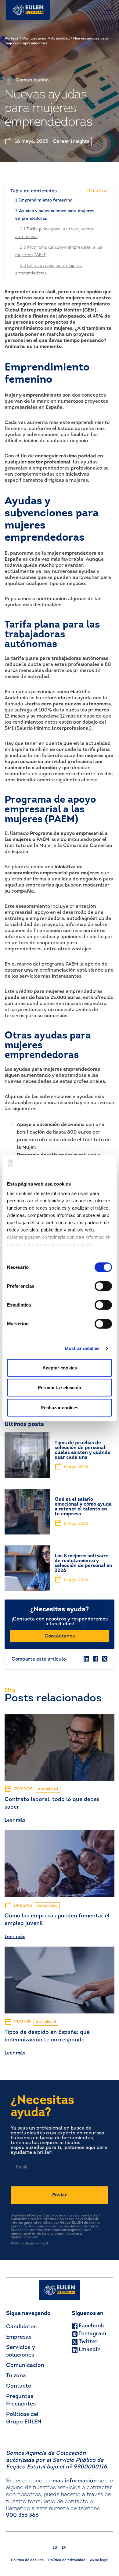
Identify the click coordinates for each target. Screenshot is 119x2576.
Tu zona (16, 2376)
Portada (12, 39)
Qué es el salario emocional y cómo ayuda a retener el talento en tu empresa (83, 1507)
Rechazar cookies (60, 1407)
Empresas (19, 2337)
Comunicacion (35, 39)
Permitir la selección (60, 1388)
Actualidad (60, 39)
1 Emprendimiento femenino (44, 200)
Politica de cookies (27, 2560)
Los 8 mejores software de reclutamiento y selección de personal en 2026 (83, 1563)
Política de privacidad (29, 2244)
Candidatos (21, 2327)
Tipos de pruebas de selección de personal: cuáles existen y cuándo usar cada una (83, 1450)
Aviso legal (99, 2560)
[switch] (103, 1286)
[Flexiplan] (28, 10)
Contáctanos (60, 1636)
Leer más (15, 1820)
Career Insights (71, 142)
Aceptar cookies (60, 1367)
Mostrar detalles (82, 1348)
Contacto (19, 2386)
